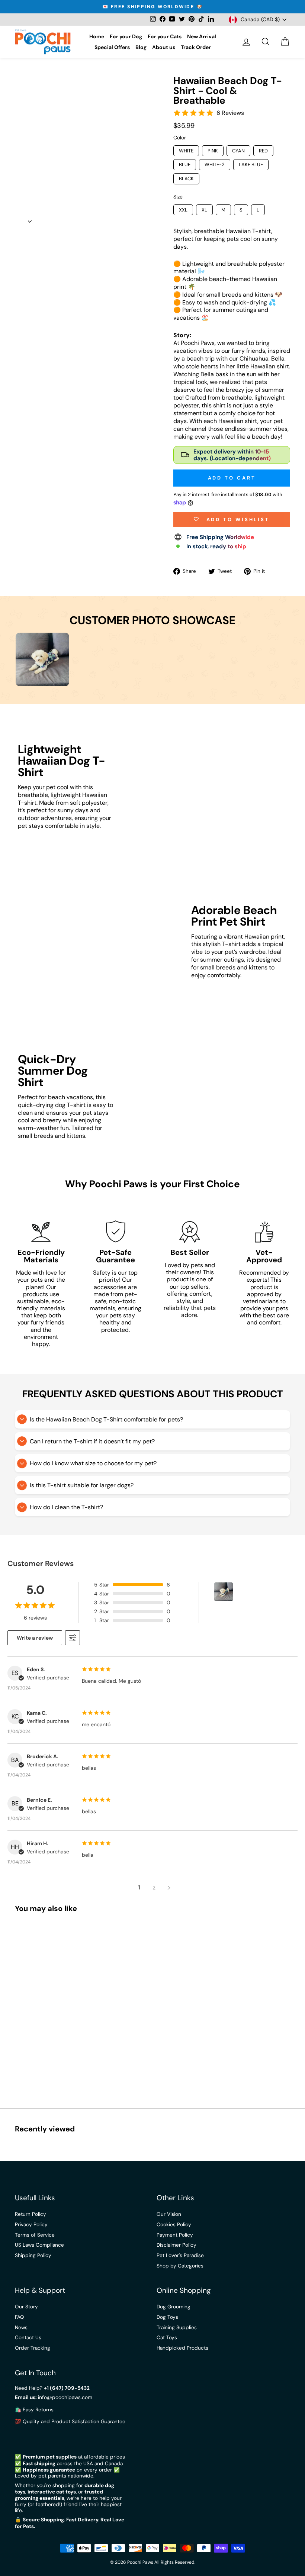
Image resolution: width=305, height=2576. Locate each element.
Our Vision (169, 2214)
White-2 (215, 164)
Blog (141, 47)
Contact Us (28, 2338)
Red (263, 151)
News (21, 2328)
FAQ (20, 2317)
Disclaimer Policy (176, 2245)
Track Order (196, 47)
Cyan (238, 151)
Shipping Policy (33, 2255)
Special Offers (112, 47)
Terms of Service (35, 2235)
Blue (185, 164)
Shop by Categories (180, 2266)
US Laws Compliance (39, 2245)
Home (97, 36)
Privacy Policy (31, 2225)
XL (204, 210)
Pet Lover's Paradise (180, 2255)
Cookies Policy (174, 2225)
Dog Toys (167, 2317)
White (186, 151)
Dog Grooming (174, 2307)
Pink (213, 151)
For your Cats (165, 36)
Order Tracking (33, 2348)
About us (164, 47)
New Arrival (202, 36)
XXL (183, 210)
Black (186, 179)
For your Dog (126, 36)
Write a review (35, 1638)
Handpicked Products (182, 2348)
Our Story (26, 2307)
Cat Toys (167, 2338)
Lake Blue (251, 164)
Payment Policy (175, 2235)
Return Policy (30, 2214)
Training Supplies (177, 2328)
